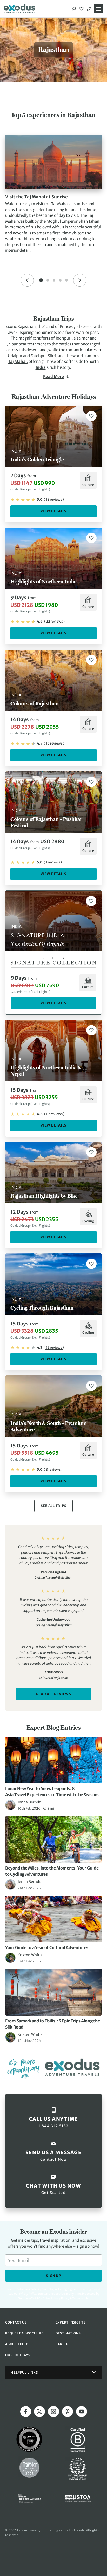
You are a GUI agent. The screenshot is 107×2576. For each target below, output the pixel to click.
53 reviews (54, 1348)
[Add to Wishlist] (91, 416)
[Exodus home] (19, 9)
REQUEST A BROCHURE (24, 2333)
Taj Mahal (17, 361)
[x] (39, 2412)
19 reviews (54, 1114)
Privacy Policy (60, 2298)
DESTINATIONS (68, 2333)
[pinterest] (68, 2412)
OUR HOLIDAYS (18, 2355)
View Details (53, 511)
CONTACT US (16, 2322)
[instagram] (53, 2412)
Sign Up (53, 2276)
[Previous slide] (27, 280)
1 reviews (53, 862)
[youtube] (82, 2412)
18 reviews (54, 499)
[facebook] (26, 2412)
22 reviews (54, 621)
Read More (53, 376)
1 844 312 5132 (89, 9)
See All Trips (54, 1506)
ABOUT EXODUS (18, 2344)
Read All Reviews (54, 1694)
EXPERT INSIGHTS (71, 2322)
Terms (76, 2298)
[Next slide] (80, 280)
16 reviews (54, 743)
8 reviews (53, 1470)
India (41, 367)
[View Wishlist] (82, 9)
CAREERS (63, 2344)
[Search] (74, 9)
